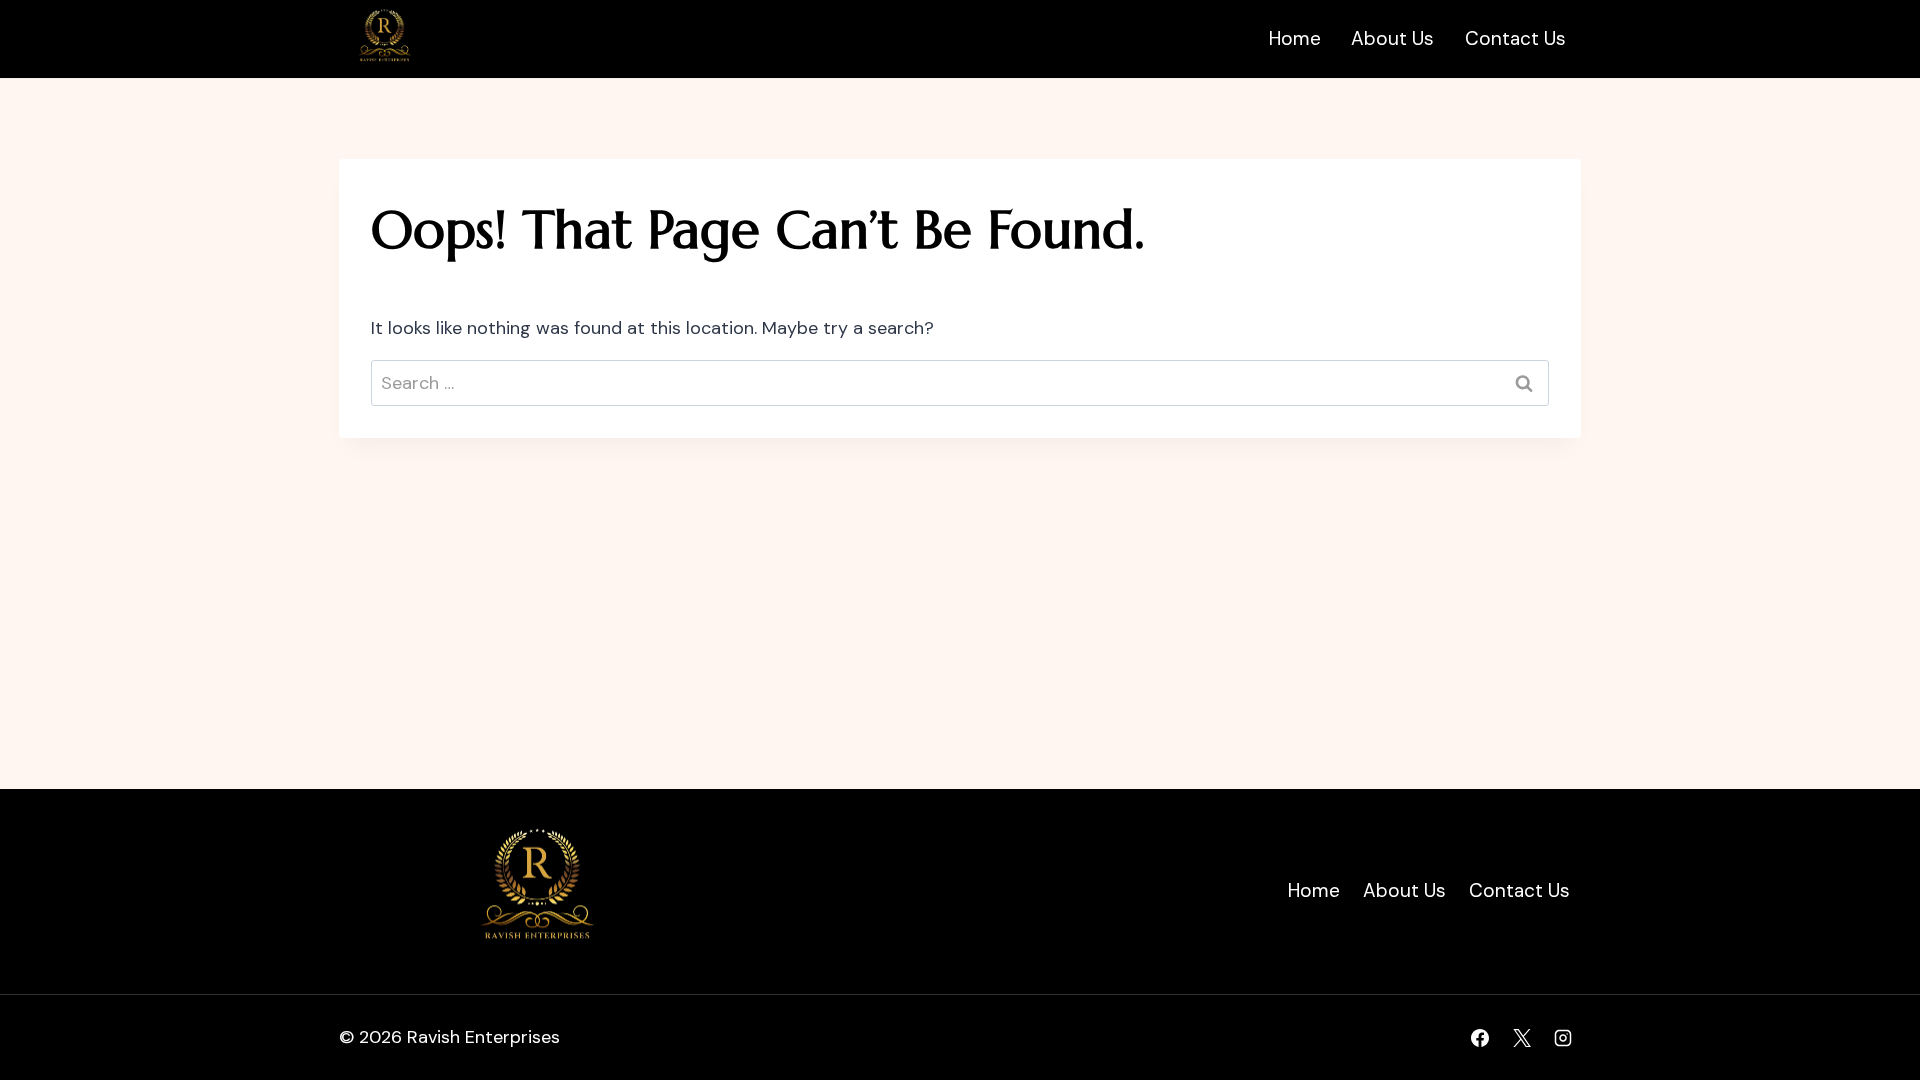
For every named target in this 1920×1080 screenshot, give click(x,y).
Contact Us (1515, 38)
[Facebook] (1480, 1038)
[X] (1522, 1038)
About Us (1392, 38)
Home (1295, 38)
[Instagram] (1563, 1038)
